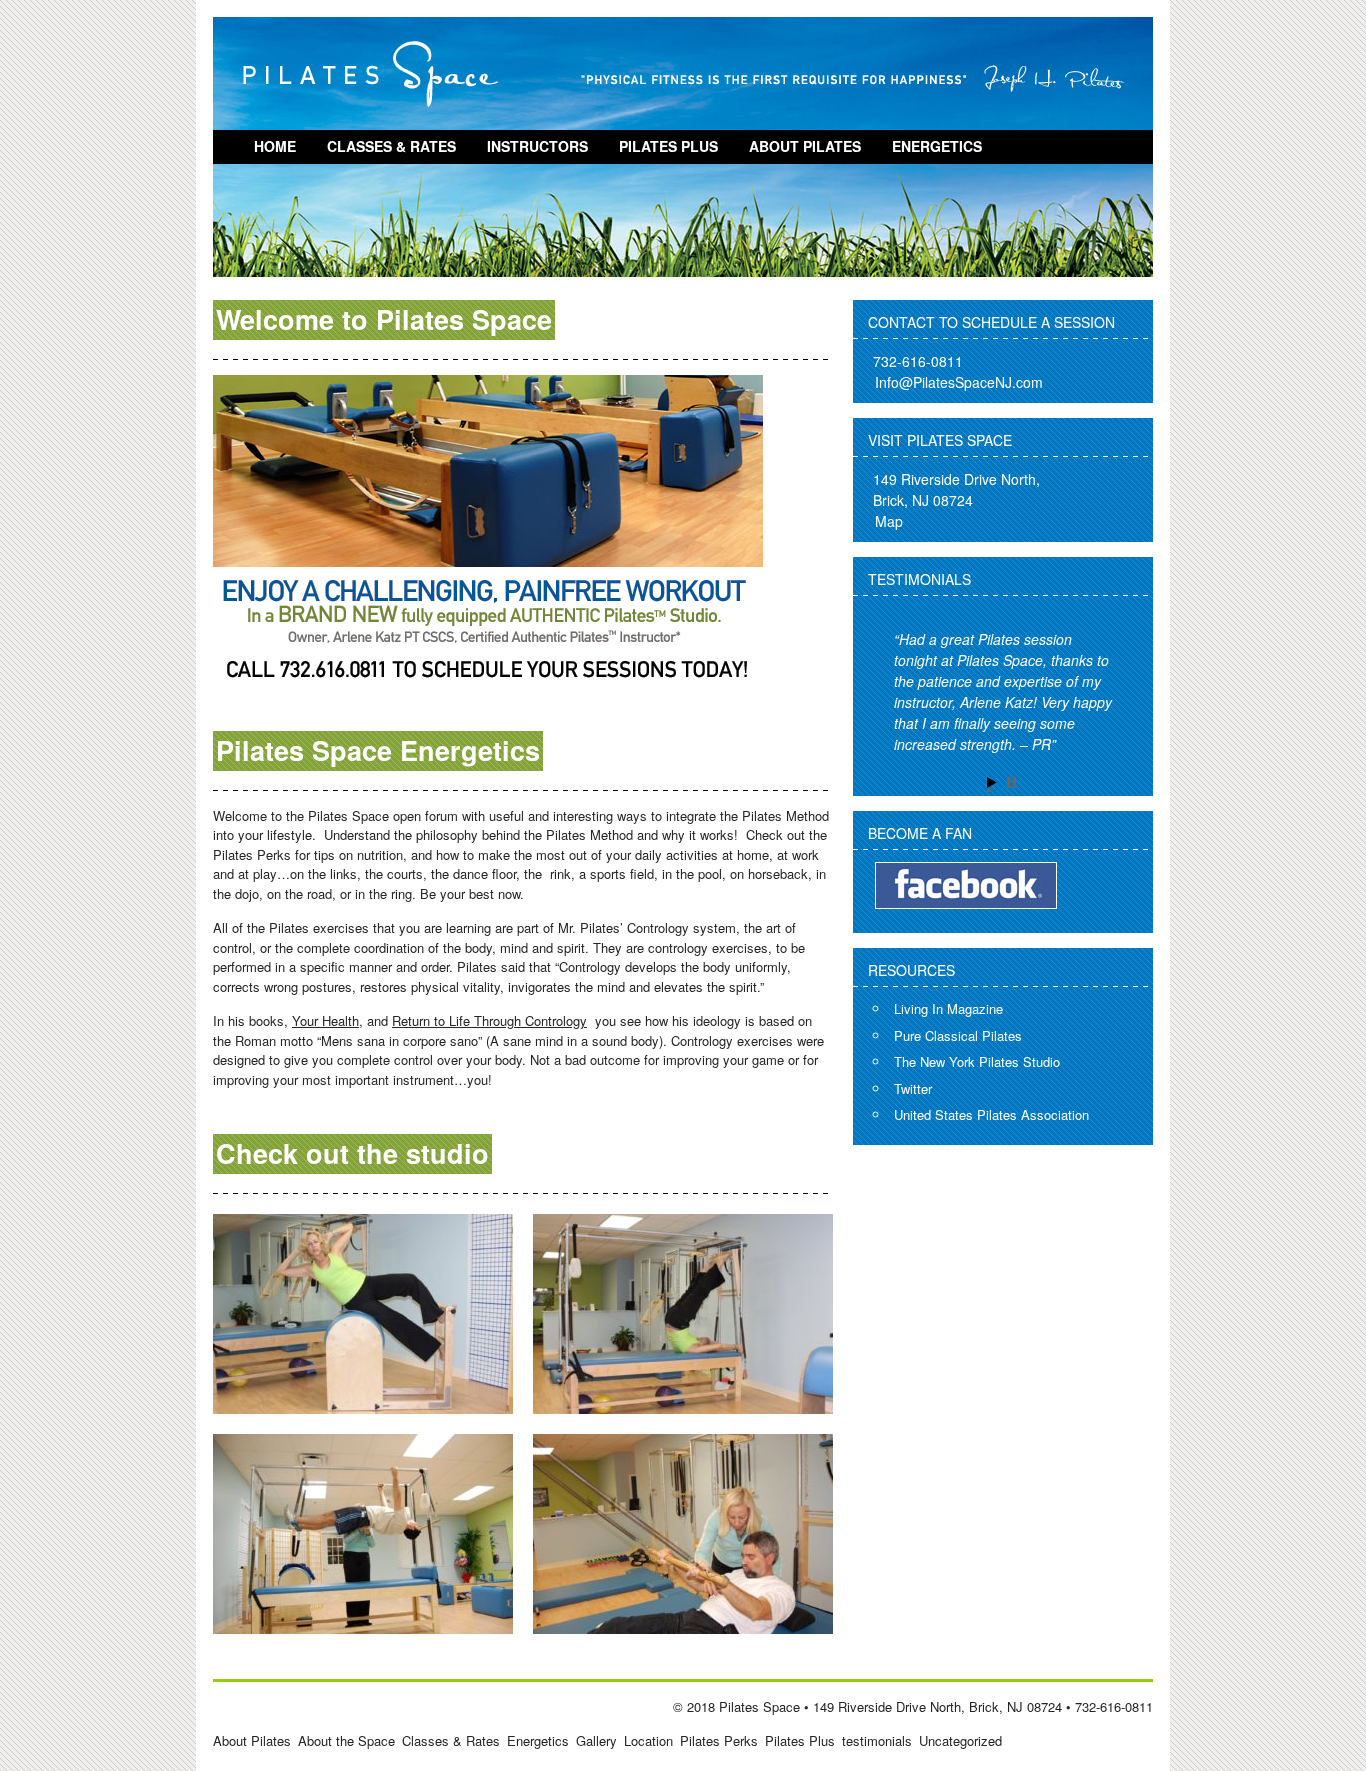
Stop (1013, 784)
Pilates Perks (719, 1740)
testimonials (877, 1740)
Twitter (913, 1088)
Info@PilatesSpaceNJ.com (959, 382)
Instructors (537, 146)
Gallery (596, 1740)
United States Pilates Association (991, 1114)
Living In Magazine (948, 1008)
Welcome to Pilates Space (384, 319)
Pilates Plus (668, 146)
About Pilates (805, 146)
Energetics (937, 146)
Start (994, 784)
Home (275, 146)
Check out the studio (352, 1153)
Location (648, 1740)
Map (889, 521)
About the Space (346, 1740)
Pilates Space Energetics (378, 750)
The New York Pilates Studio (977, 1061)
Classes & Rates (391, 146)
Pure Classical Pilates (958, 1035)
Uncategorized (960, 1740)
